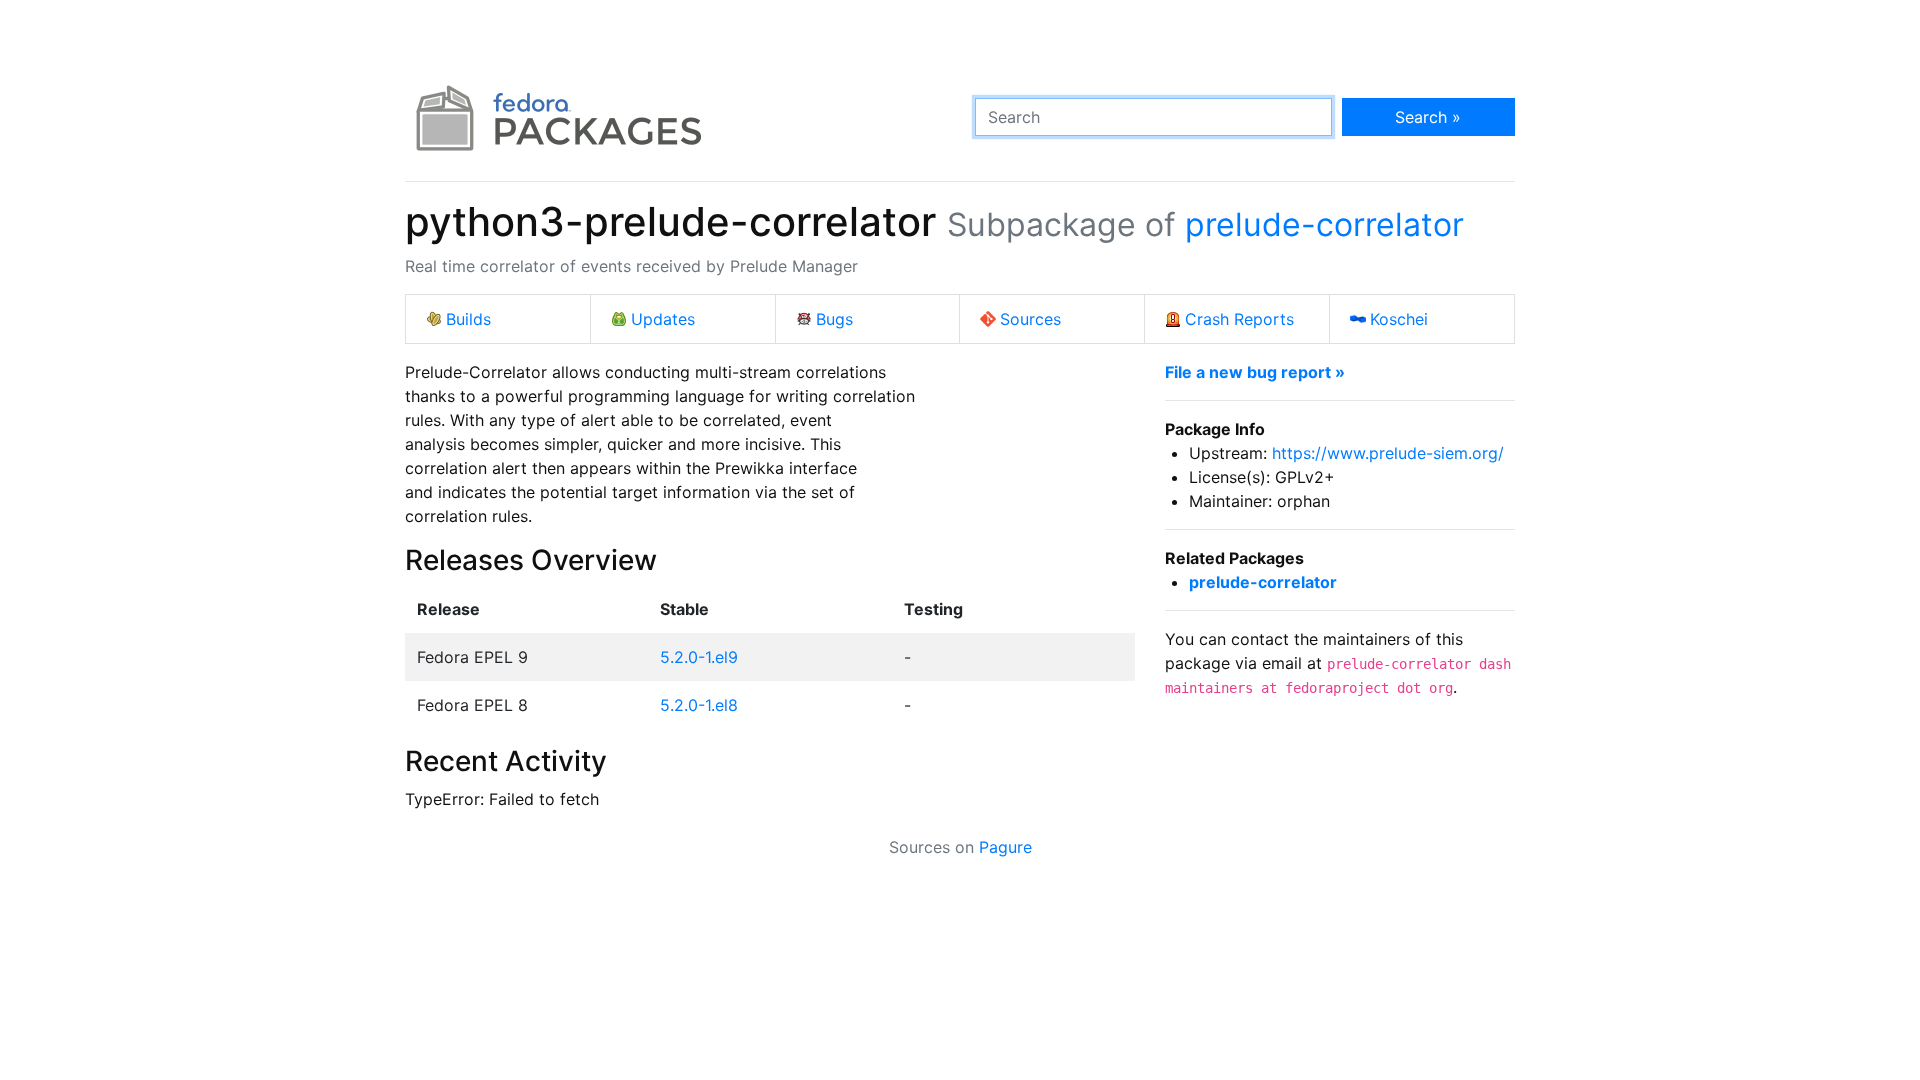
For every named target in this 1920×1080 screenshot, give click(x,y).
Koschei (1399, 319)
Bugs (834, 319)
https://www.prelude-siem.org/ (1388, 453)
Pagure (1005, 847)
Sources (1030, 319)
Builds (468, 319)
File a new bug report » (1255, 372)
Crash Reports (1239, 319)
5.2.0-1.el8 (699, 705)
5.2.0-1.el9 (699, 657)
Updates (663, 319)
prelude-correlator (1324, 224)
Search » (1428, 117)
